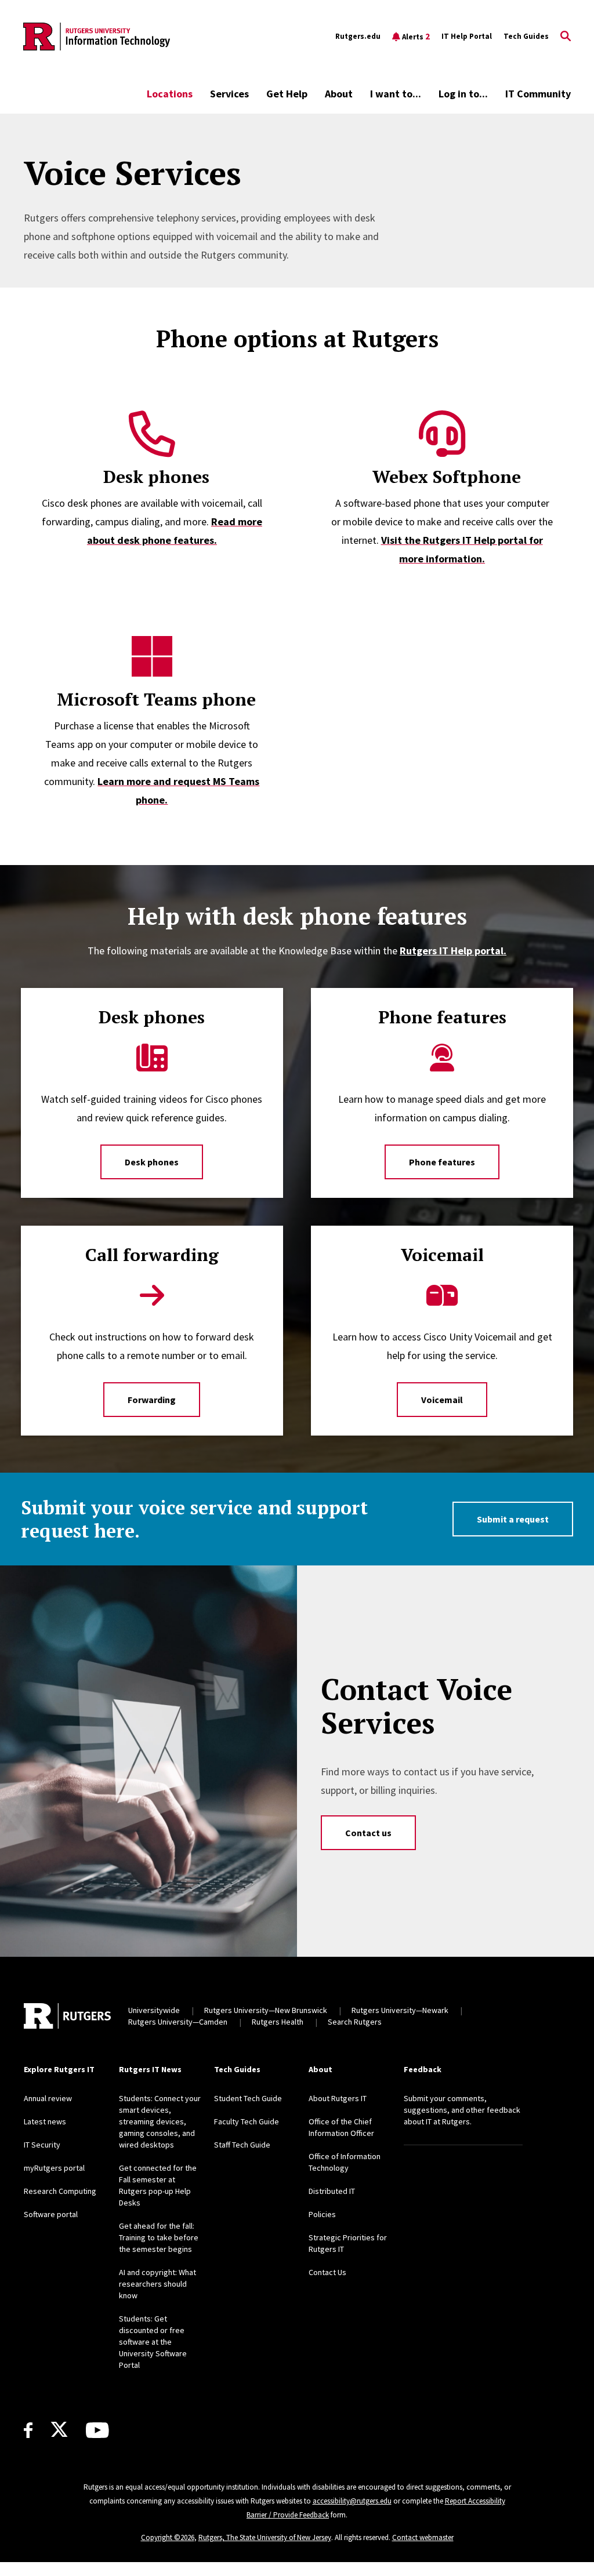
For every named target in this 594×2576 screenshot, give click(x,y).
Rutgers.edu (358, 36)
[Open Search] (566, 37)
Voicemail (442, 1400)
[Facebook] (28, 2430)
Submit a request (513, 1519)
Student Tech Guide (248, 2098)
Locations (170, 94)
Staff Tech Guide (242, 2145)
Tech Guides (526, 36)
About (339, 94)
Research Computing (60, 2191)
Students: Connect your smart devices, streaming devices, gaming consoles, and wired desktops (160, 2121)
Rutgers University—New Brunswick (266, 2010)
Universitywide (154, 2010)
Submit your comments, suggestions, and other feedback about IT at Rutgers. (462, 2110)
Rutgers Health (278, 2022)
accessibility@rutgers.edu (352, 2501)
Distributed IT (332, 2191)
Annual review (48, 2098)
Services (229, 94)
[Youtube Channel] (97, 2430)
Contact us (368, 1833)
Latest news (45, 2121)
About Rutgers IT (338, 2098)
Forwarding (152, 1400)
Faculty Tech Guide (247, 2121)
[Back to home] (67, 2016)
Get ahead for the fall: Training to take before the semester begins (159, 2237)
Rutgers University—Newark (400, 2010)
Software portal (51, 2214)
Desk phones (152, 1162)
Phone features (442, 1162)
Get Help (287, 94)
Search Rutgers (355, 2022)
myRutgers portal (54, 2168)
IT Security (42, 2145)
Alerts (416, 36)
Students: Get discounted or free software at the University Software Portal (153, 2342)
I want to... (396, 94)
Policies (322, 2214)
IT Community (538, 94)
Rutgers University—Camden (178, 2022)
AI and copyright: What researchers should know (157, 2284)
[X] (59, 2430)
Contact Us (327, 2272)
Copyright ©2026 (168, 2537)
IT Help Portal (467, 36)
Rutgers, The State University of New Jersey (265, 2537)
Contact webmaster (423, 2537)
